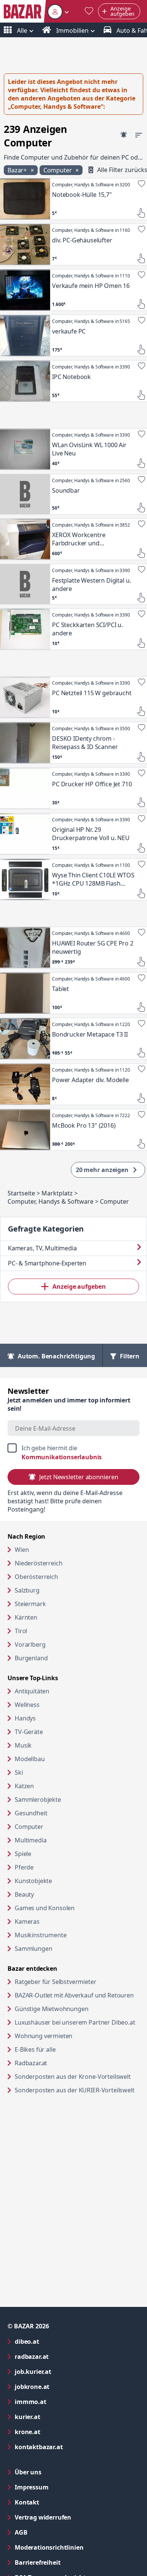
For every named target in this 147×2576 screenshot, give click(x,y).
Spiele (23, 1854)
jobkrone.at (62, 2386)
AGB (51, 2532)
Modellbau (30, 1759)
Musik (23, 1745)
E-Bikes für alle (64, 2049)
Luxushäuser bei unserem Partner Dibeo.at (77, 2022)
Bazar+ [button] (18, 170)
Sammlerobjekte (38, 1800)
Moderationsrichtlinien (49, 2547)
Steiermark (30, 1604)
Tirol (21, 1631)
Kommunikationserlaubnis (62, 1457)
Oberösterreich (36, 1577)
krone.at (58, 2432)
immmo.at (61, 2402)
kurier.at (58, 2417)
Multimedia (31, 1840)
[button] (58, 11)
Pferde (24, 1867)
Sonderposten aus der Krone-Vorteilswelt (77, 2076)
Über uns (28, 2472)
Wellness (27, 1705)
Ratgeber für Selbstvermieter (77, 1981)
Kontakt (27, 2502)
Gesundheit (31, 1813)
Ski (19, 1772)
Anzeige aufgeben (79, 1286)
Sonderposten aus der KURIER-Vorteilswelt (77, 2090)
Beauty (24, 1894)
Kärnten (26, 1617)
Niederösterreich (38, 1563)
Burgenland (31, 1658)
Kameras (27, 1921)
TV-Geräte (29, 1732)
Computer (29, 1827)
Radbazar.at (60, 2063)
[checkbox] (73, 1452)
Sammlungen (33, 1949)
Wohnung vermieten (72, 2036)
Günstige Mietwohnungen (77, 2009)
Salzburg (27, 1590)
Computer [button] (58, 170)
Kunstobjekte (33, 1881)
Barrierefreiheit (68, 2562)
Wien (22, 1550)
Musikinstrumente (41, 1935)
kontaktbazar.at (69, 2447)
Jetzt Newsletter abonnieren (79, 1477)
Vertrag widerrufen (43, 2517)
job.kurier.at (63, 2371)
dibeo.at (57, 2341)
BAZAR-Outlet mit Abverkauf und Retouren (77, 1995)
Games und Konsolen (45, 1908)
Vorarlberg (30, 1644)
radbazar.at (62, 2356)
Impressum (62, 2487)
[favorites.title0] (89, 11)
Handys (25, 1718)
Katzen (24, 1786)
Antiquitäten (32, 1691)
